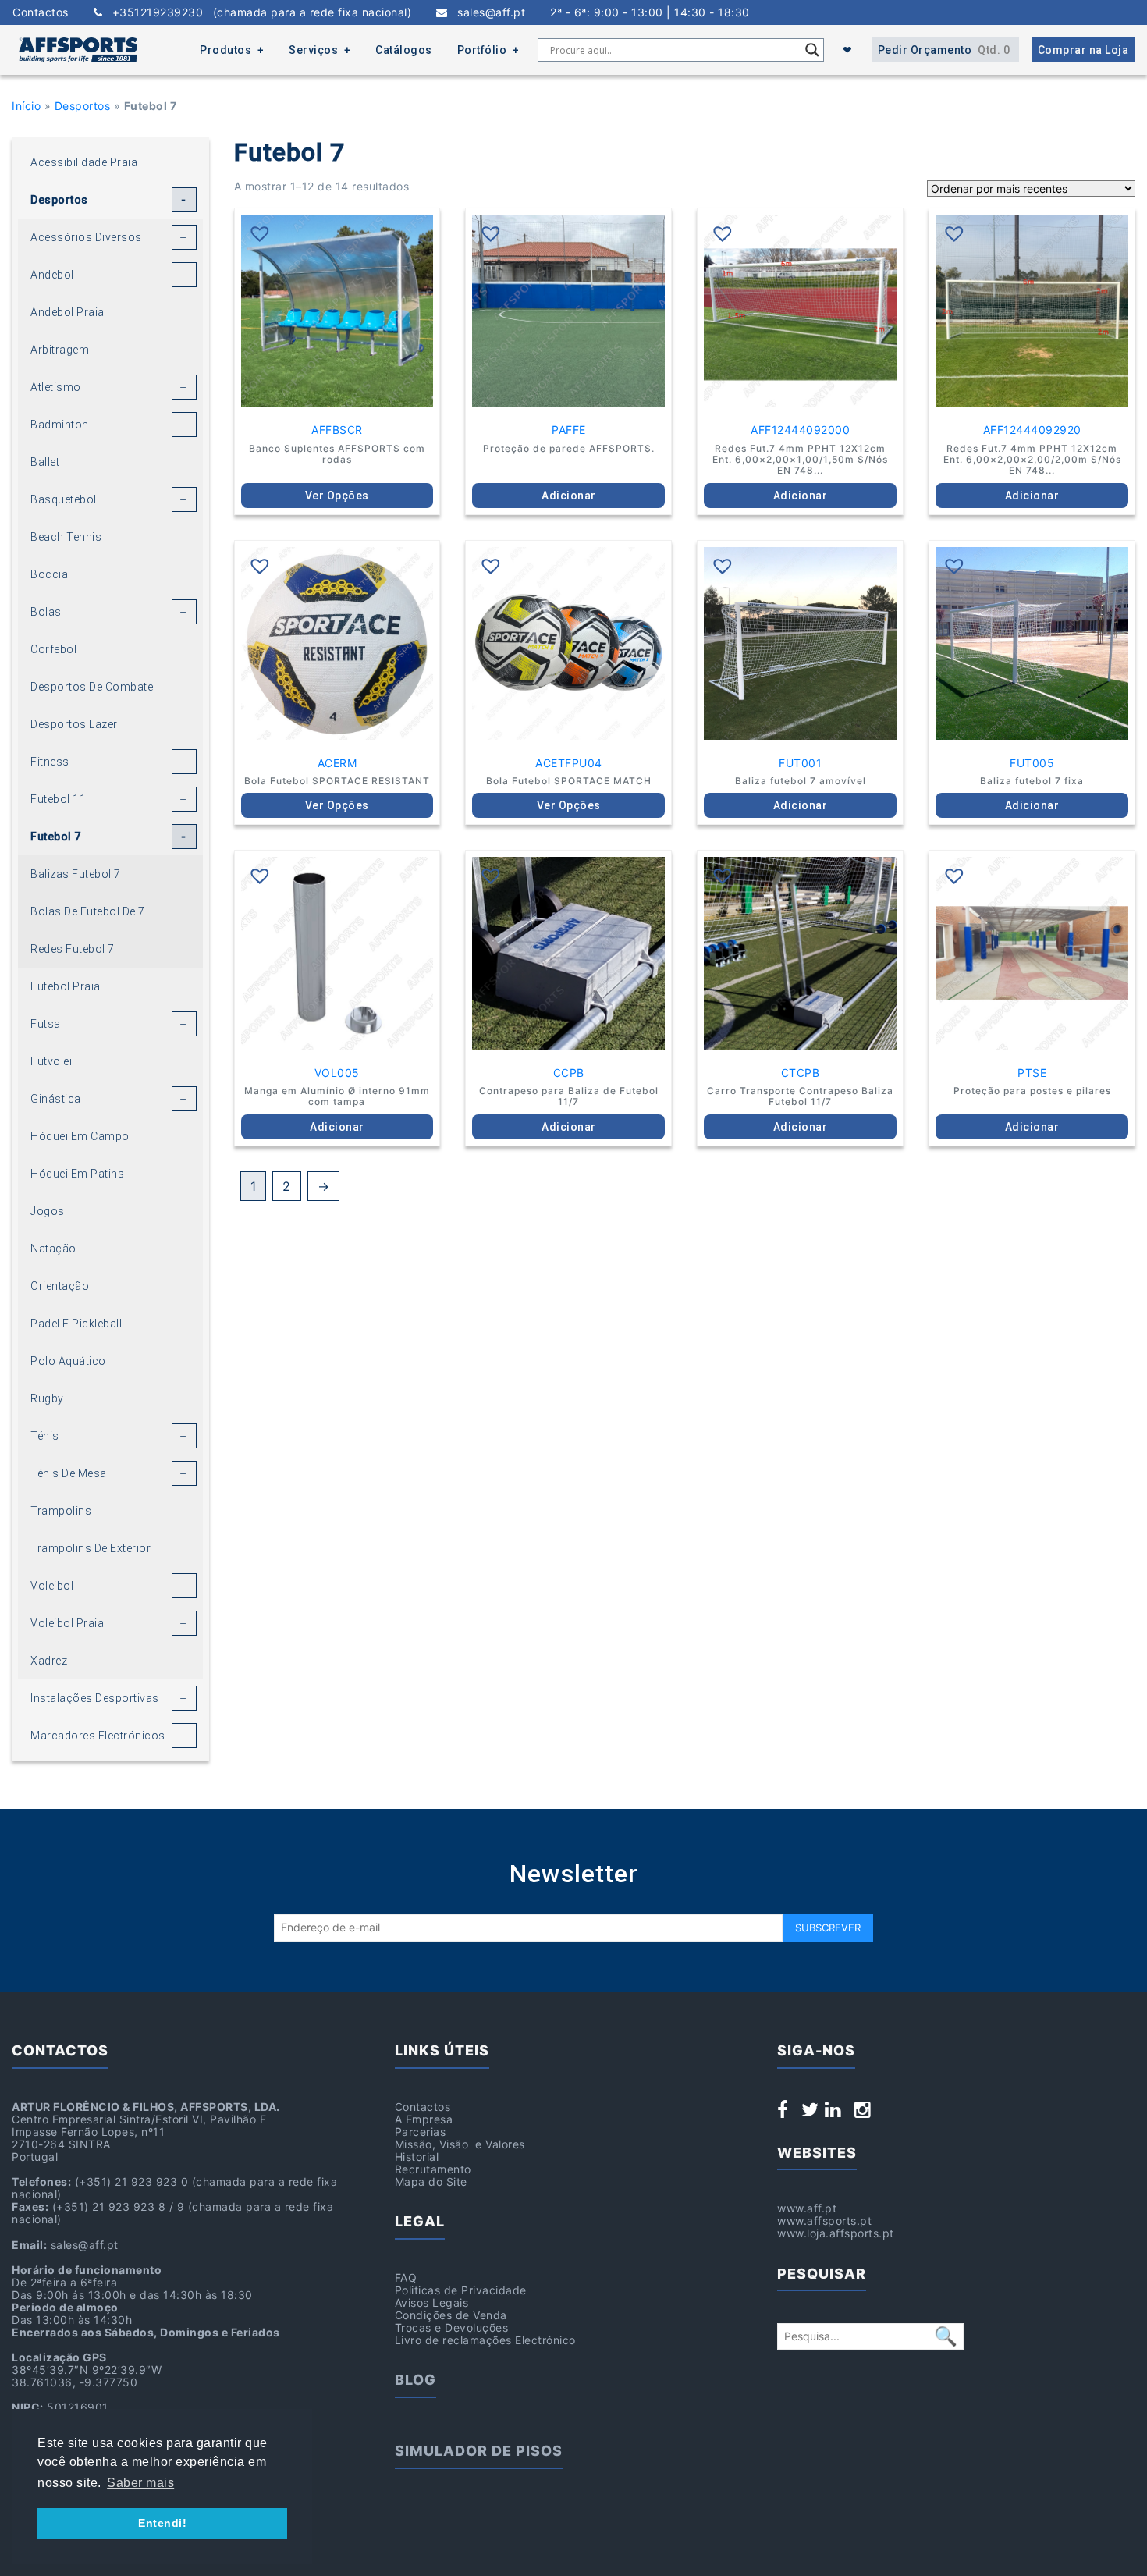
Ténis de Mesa (69, 1473)
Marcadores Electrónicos (98, 1736)
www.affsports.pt (824, 2221)
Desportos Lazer (74, 724)
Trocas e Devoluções (452, 2327)
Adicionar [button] (569, 496)
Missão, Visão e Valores (460, 2144)
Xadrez (49, 1661)
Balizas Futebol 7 (76, 874)
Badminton (60, 425)
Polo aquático (68, 1361)
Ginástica (56, 1099)
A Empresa (424, 2119)
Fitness (50, 762)
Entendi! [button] (162, 2523)
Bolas (46, 612)
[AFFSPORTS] (78, 50)
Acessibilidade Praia (84, 162)
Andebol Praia (67, 312)
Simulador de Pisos (479, 2451)
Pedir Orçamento (944, 50)
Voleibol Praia (67, 1623)
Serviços (313, 50)
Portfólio (482, 50)
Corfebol (53, 649)
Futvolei (51, 1061)
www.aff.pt (807, 2208)
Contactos (41, 12)
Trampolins (61, 1511)
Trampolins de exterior (91, 1548)
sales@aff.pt (486, 12)
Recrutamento (433, 2169)
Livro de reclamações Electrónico (485, 2340)
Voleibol (52, 1586)
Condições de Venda (451, 2315)
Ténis (45, 1436)
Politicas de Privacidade (461, 2290)
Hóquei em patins (77, 1174)
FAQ (406, 2278)
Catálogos (404, 50)
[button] (260, 233)
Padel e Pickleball (76, 1324)
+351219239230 (257, 12)
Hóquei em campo (80, 1136)
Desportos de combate (92, 687)
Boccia (49, 574)
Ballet (45, 462)
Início (26, 106)
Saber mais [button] (140, 2483)
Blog (415, 2380)
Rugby (47, 1398)
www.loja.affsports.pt (836, 2233)
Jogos (48, 1211)
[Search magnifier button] (812, 50)
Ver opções (337, 496)
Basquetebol (64, 499)
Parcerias (421, 2132)
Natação (53, 1249)
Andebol (52, 275)
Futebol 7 (56, 837)
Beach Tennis (66, 537)
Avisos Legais (432, 2302)
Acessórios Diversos (86, 237)
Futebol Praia (66, 986)
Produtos (225, 50)
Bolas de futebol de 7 (88, 911)
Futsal (47, 1024)
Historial (417, 2157)
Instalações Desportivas (95, 1698)
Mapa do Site (431, 2182)
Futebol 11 (58, 799)
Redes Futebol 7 (73, 949)
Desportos (83, 106)
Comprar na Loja (1083, 50)
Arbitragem (60, 350)
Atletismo (56, 387)
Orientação (60, 1286)
